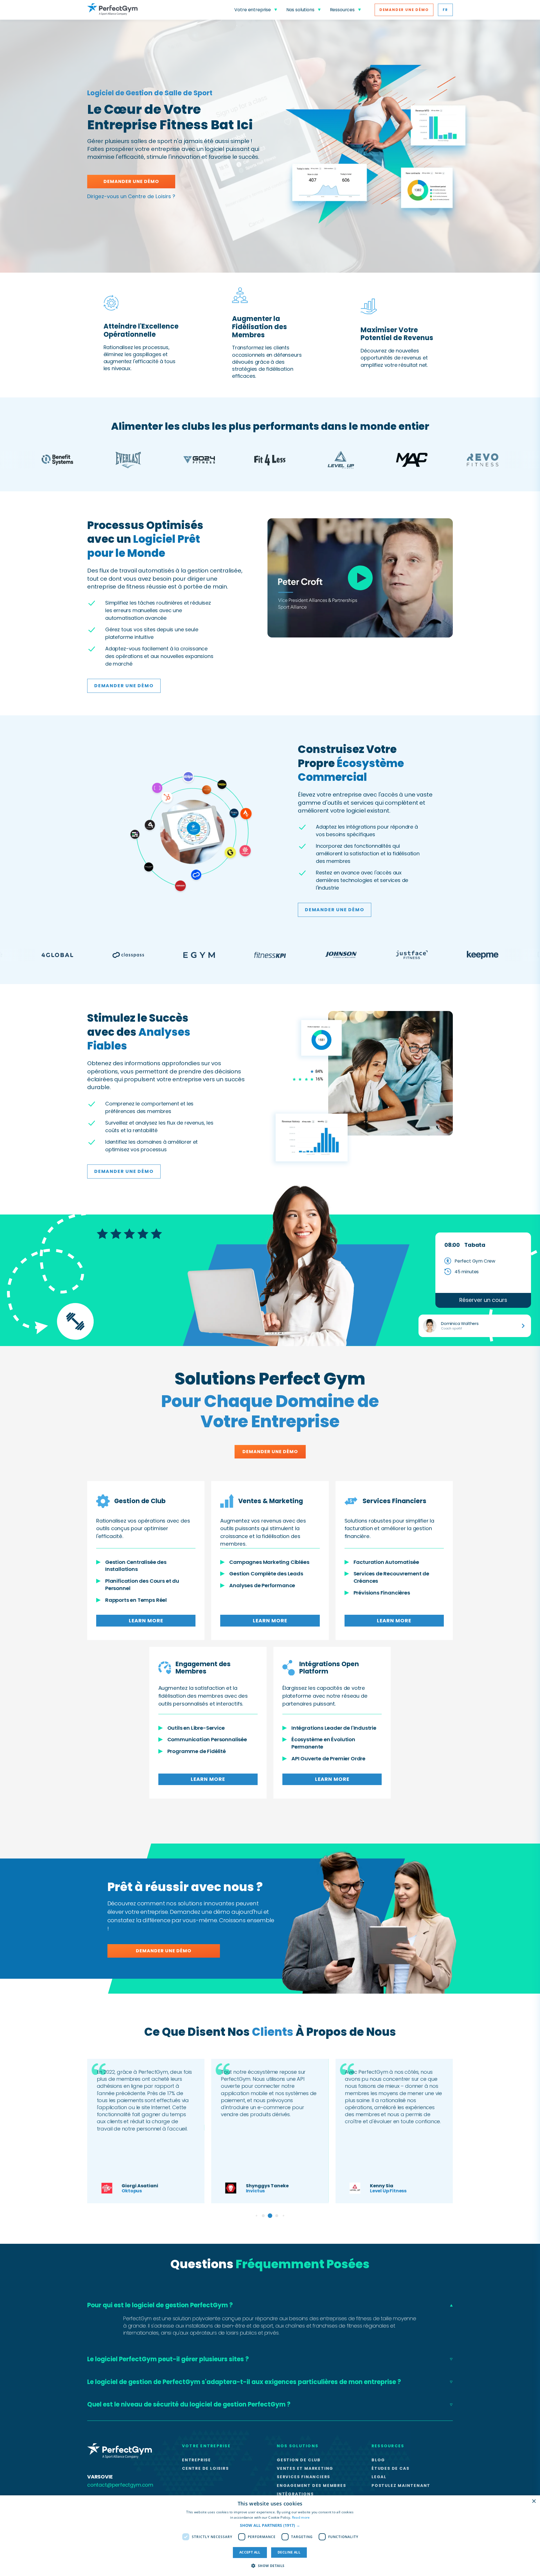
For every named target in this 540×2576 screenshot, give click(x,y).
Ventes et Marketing (305, 2468)
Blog (378, 2460)
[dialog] (270, 2536)
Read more (301, 2517)
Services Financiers (303, 2477)
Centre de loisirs (205, 2468)
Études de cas (390, 2468)
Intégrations (295, 2494)
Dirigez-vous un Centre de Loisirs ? (131, 196)
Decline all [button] (289, 2552)
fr (445, 10)
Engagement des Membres (311, 2485)
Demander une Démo (404, 10)
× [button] (534, 2501)
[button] (270, 2525)
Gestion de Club (299, 2460)
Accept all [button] (250, 2552)
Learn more (146, 1621)
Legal (379, 2477)
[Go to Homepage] (112, 10)
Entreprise (196, 2460)
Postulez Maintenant (401, 2485)
